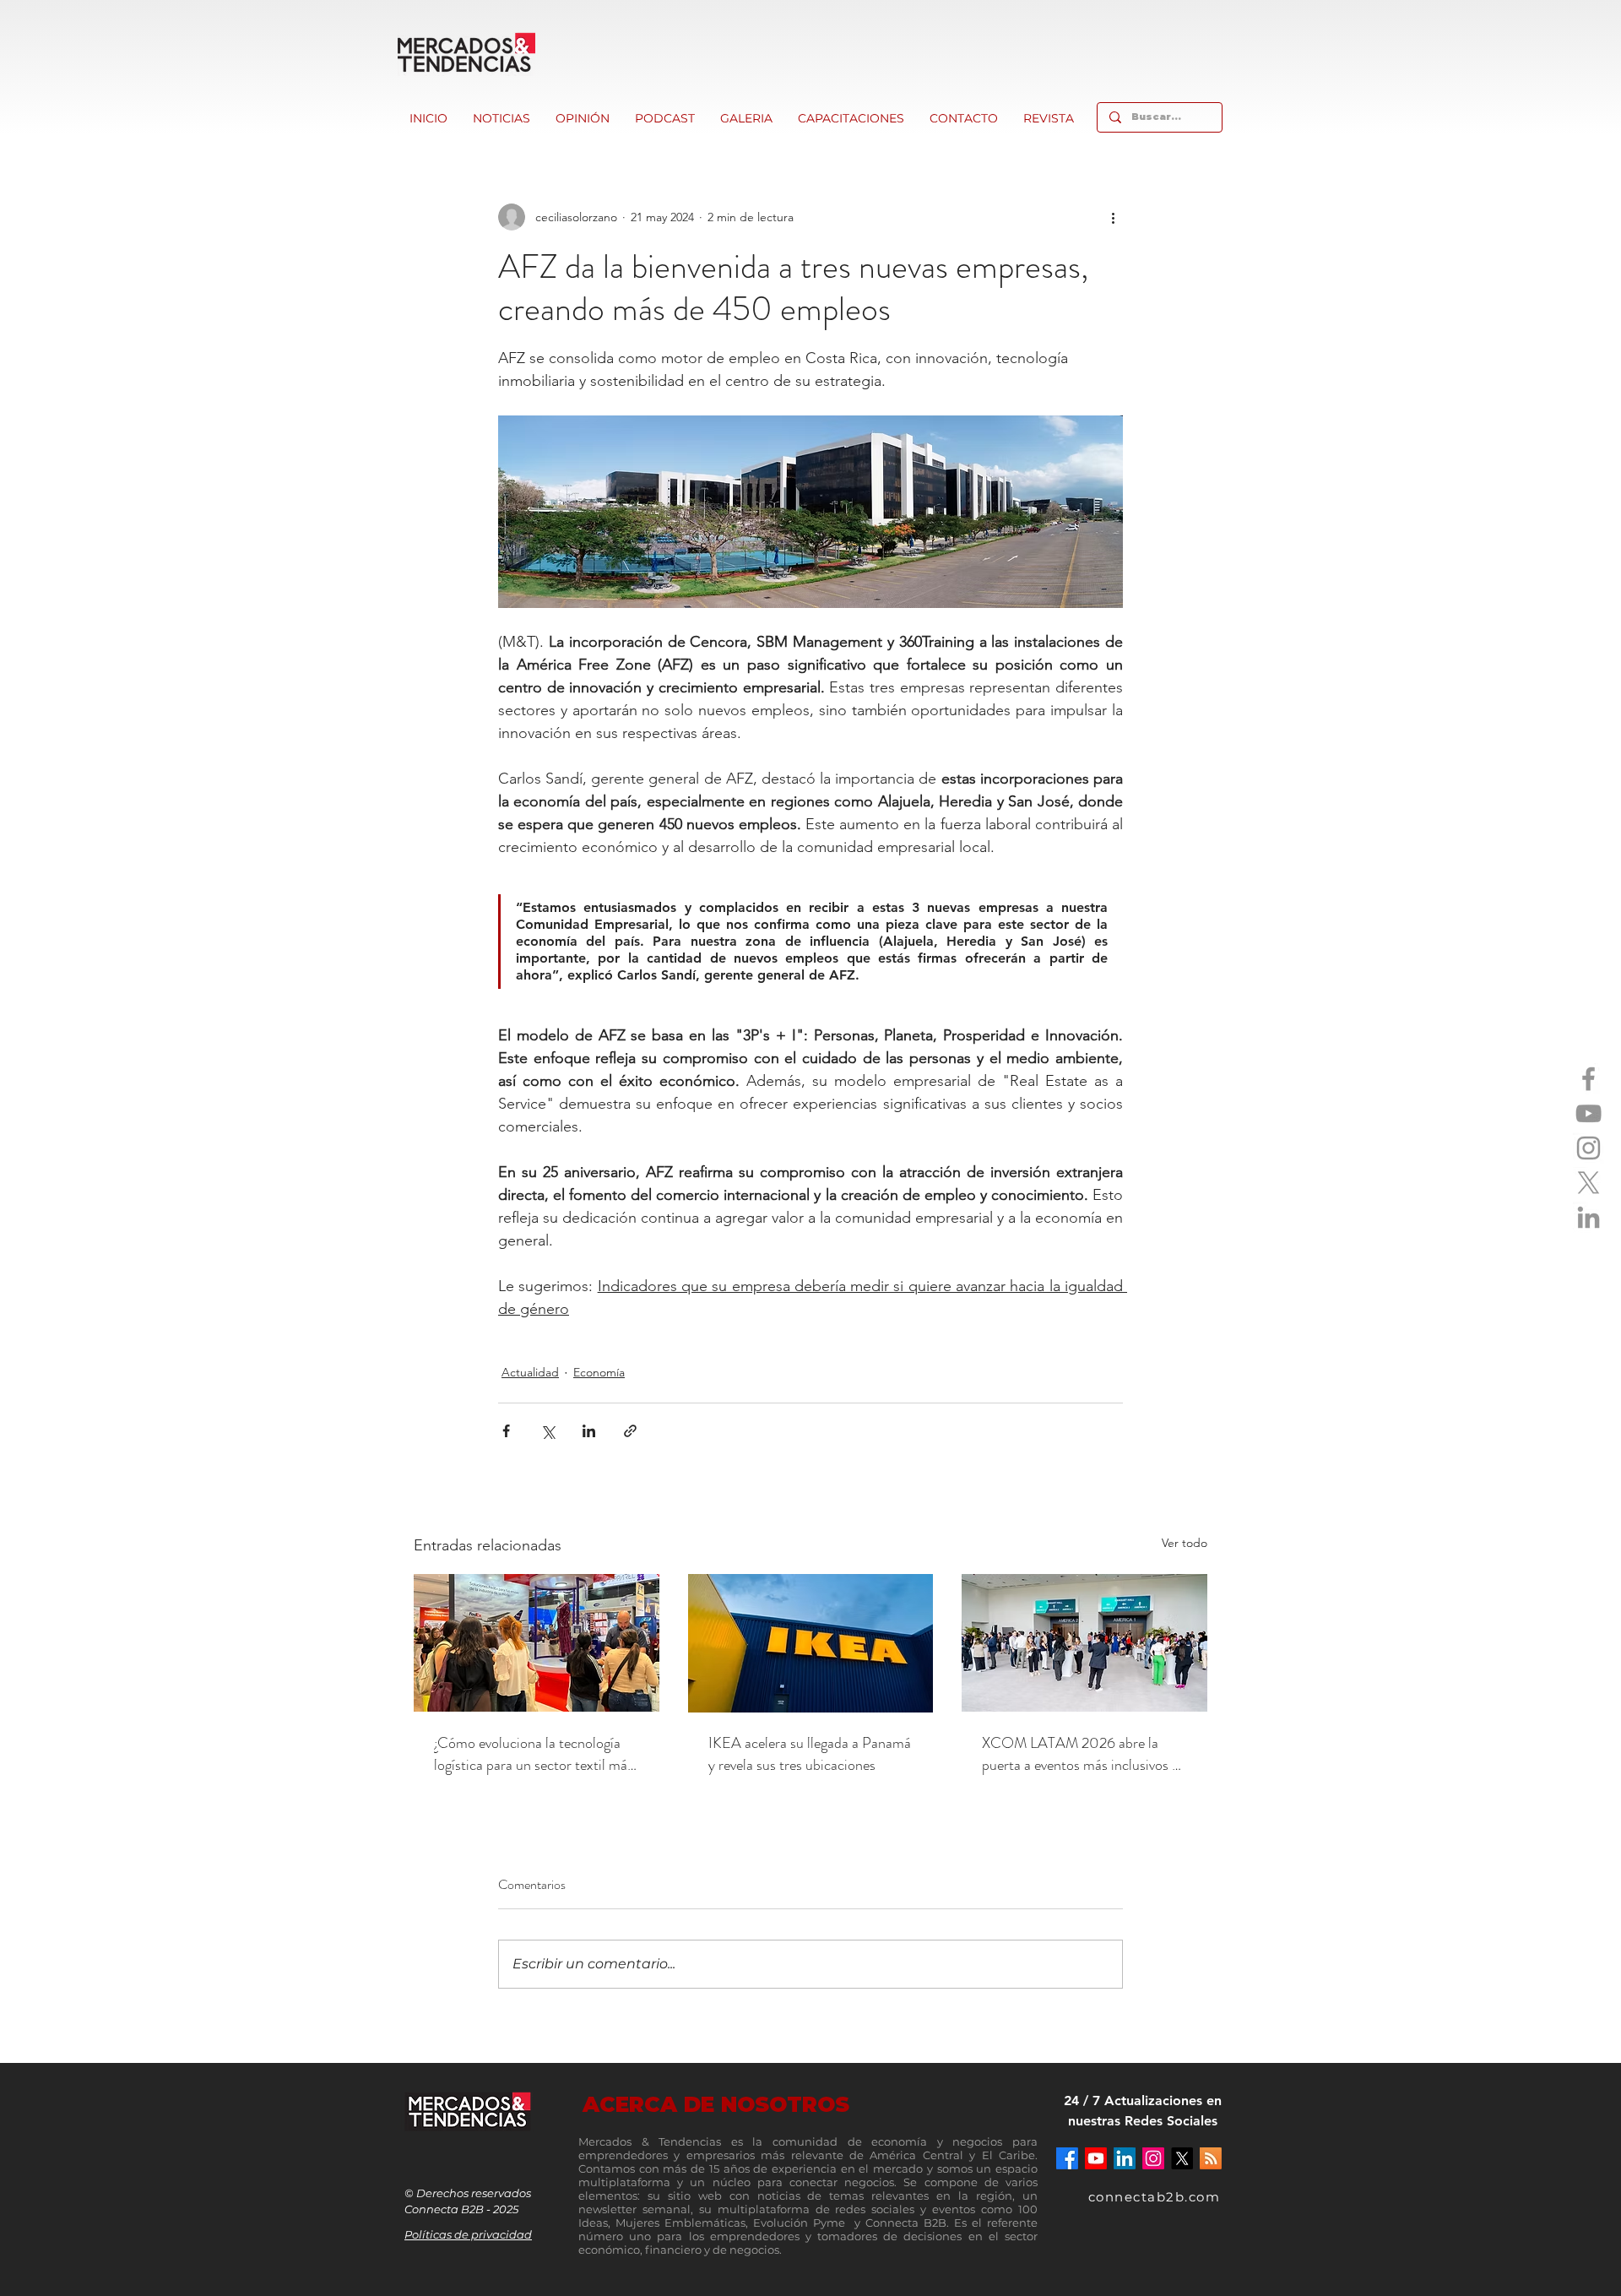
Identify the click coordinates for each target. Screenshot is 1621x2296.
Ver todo (1185, 1543)
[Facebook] (1588, 1079)
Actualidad (530, 1372)
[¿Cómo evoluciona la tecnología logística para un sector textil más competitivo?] (537, 1643)
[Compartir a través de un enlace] (630, 1431)
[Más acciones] (1113, 217)
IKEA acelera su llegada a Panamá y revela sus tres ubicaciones (810, 1754)
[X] (1588, 1183)
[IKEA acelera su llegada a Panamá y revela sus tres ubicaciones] (811, 1643)
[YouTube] (1588, 1113)
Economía (599, 1372)
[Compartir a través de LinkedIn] (589, 1431)
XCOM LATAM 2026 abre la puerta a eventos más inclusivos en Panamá (1084, 1754)
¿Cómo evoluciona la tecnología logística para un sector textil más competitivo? (534, 1754)
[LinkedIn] (1588, 1217)
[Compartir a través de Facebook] (506, 1431)
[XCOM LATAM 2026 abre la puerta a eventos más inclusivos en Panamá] (1084, 1643)
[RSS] (1211, 2158)
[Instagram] (1588, 1148)
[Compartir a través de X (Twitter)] (548, 1431)
